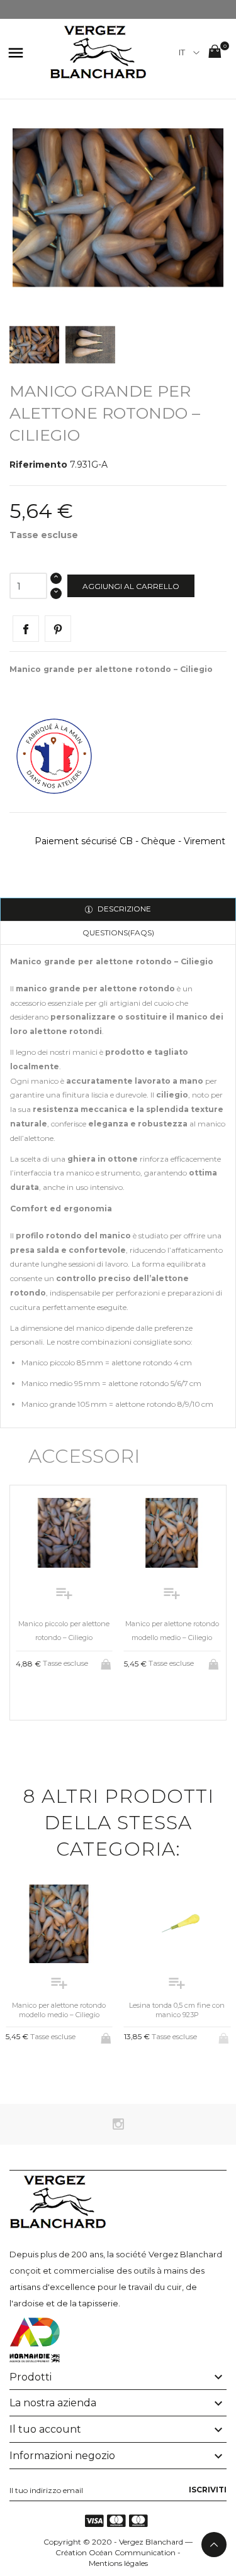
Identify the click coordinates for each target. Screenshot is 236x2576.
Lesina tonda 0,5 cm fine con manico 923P (177, 2010)
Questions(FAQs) (118, 933)
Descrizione (123, 909)
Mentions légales (118, 2563)
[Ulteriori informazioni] (75, 1695)
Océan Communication (132, 2552)
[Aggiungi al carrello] (107, 1662)
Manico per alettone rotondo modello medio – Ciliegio (59, 2010)
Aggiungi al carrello (131, 586)
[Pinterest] (58, 629)
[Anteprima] (54, 1695)
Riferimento (38, 465)
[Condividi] (26, 629)
